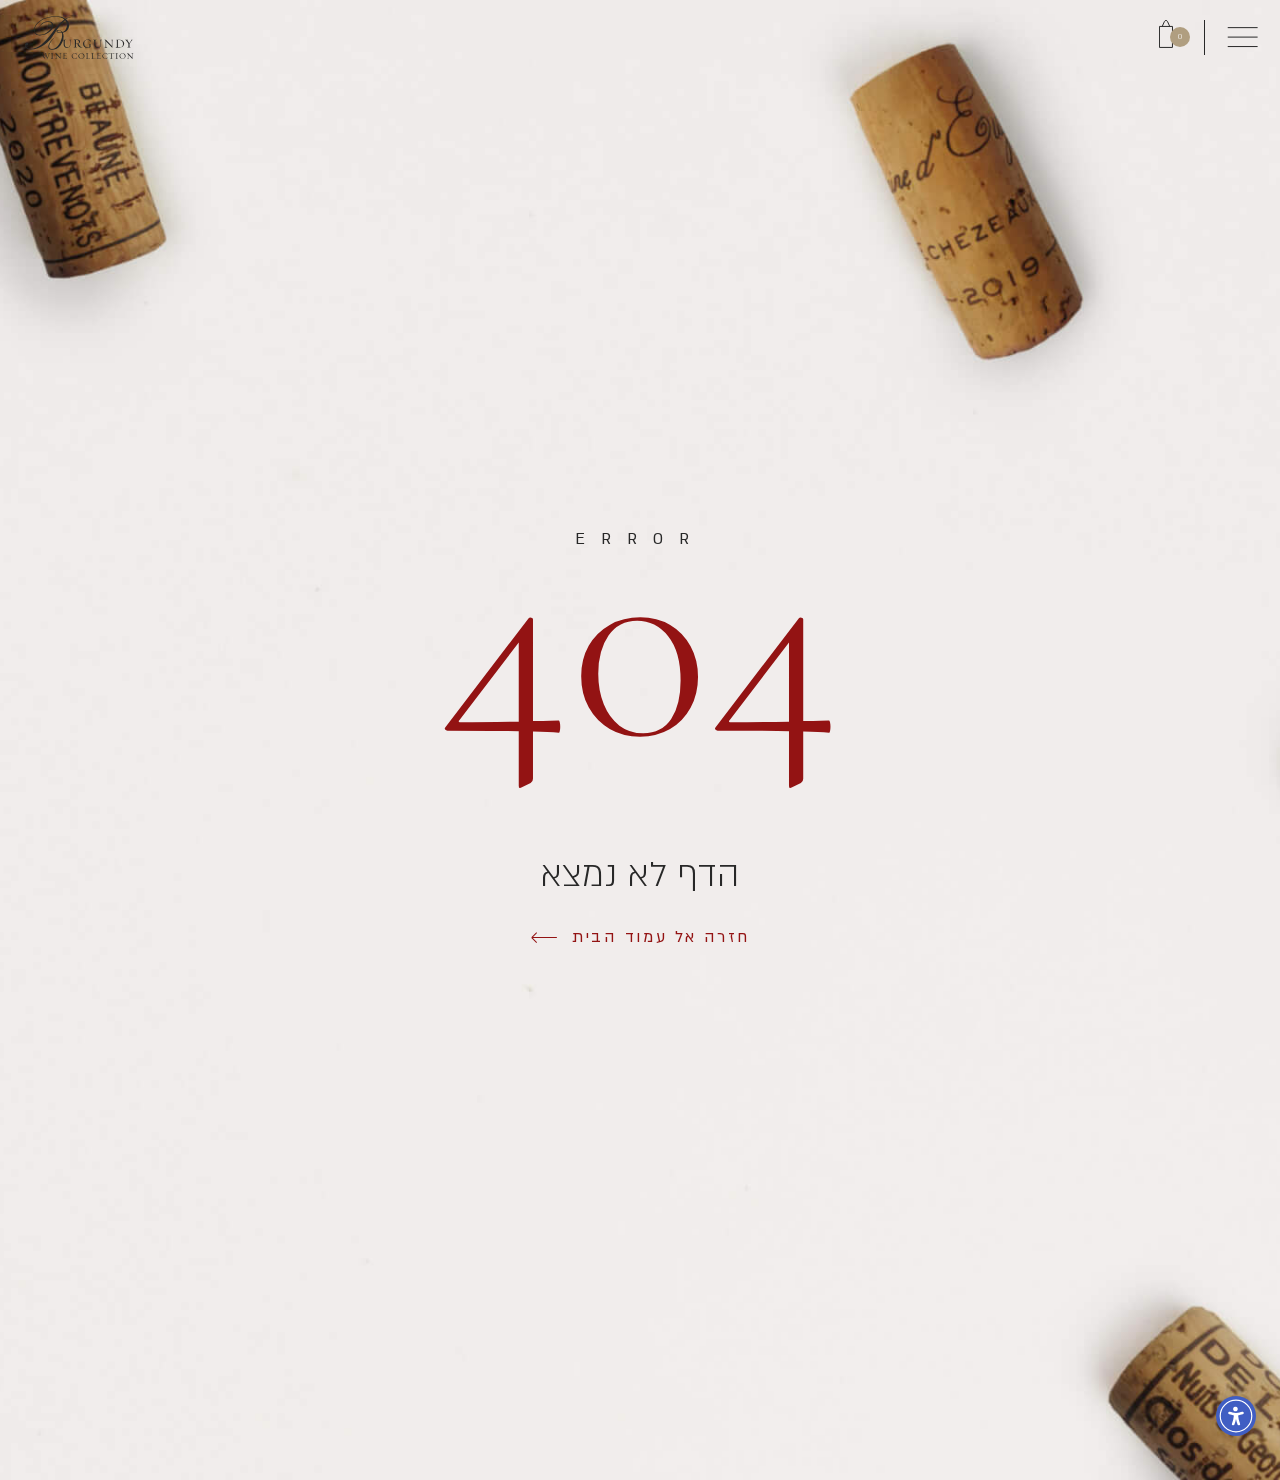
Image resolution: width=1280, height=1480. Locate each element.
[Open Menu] (1242, 37)
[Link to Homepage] (79, 37)
